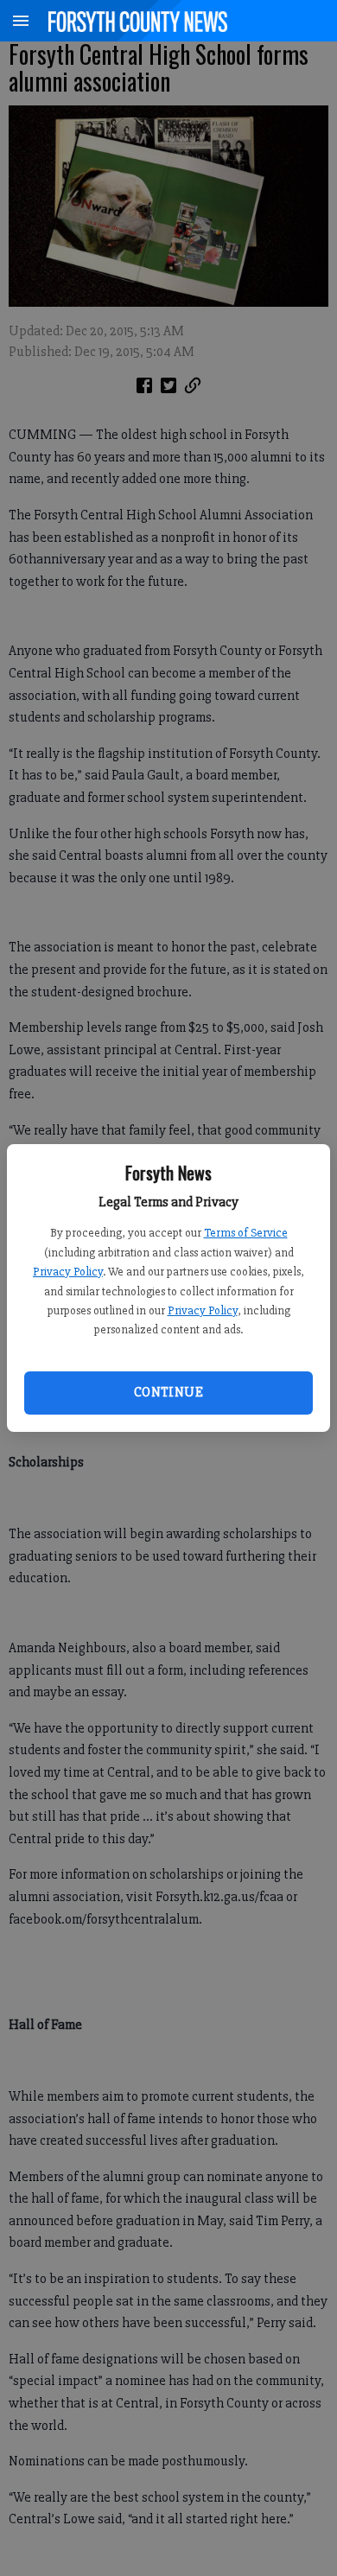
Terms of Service (246, 1233)
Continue (168, 1392)
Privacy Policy (68, 1272)
